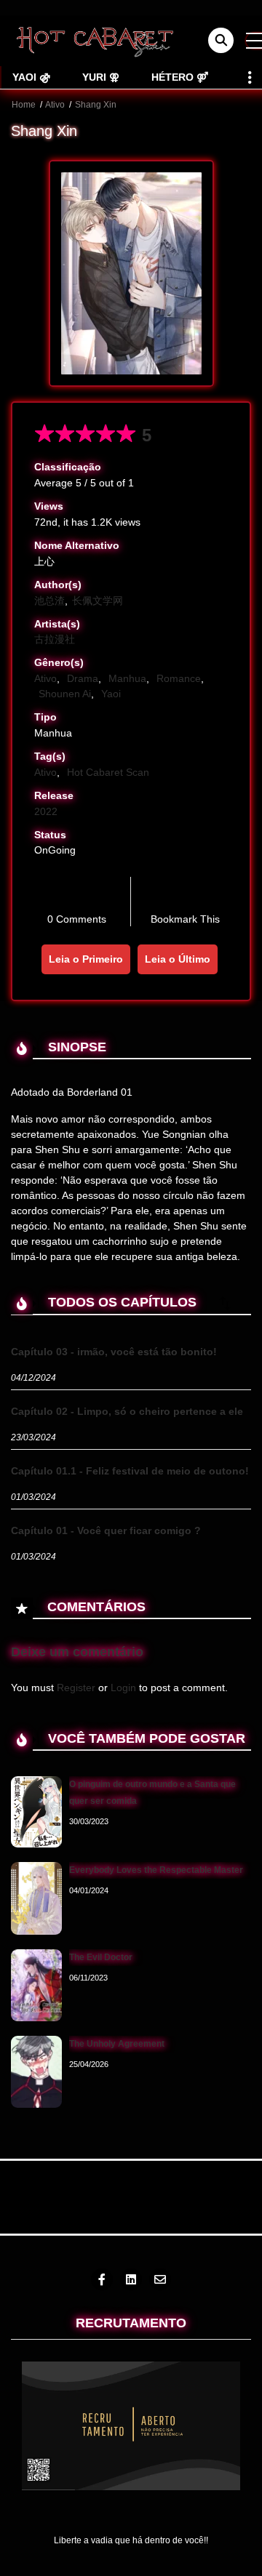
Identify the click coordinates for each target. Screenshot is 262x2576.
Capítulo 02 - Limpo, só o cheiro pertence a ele (127, 1411)
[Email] (160, 2279)
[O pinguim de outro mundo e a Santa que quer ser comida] (36, 1811)
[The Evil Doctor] (36, 1985)
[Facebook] (102, 2279)
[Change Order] (225, 1303)
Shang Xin (96, 105)
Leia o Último (178, 959)
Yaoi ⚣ (31, 77)
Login (123, 1688)
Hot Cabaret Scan (108, 772)
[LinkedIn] (131, 2279)
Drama (83, 678)
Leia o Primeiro (86, 959)
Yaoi (111, 694)
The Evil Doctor (101, 1957)
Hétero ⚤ (180, 77)
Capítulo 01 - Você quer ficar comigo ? (106, 1530)
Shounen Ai (65, 694)
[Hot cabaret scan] (95, 40)
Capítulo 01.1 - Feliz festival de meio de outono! (130, 1471)
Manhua (127, 678)
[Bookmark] (185, 895)
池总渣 (49, 601)
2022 (46, 811)
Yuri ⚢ (101, 77)
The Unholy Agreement (117, 2044)
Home (24, 105)
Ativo (55, 105)
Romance (179, 678)
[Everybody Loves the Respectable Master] (36, 1898)
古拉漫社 (55, 639)
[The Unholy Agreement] (36, 2071)
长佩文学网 (98, 601)
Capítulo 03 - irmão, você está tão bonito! (114, 1352)
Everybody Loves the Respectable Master (156, 1870)
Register (76, 1688)
